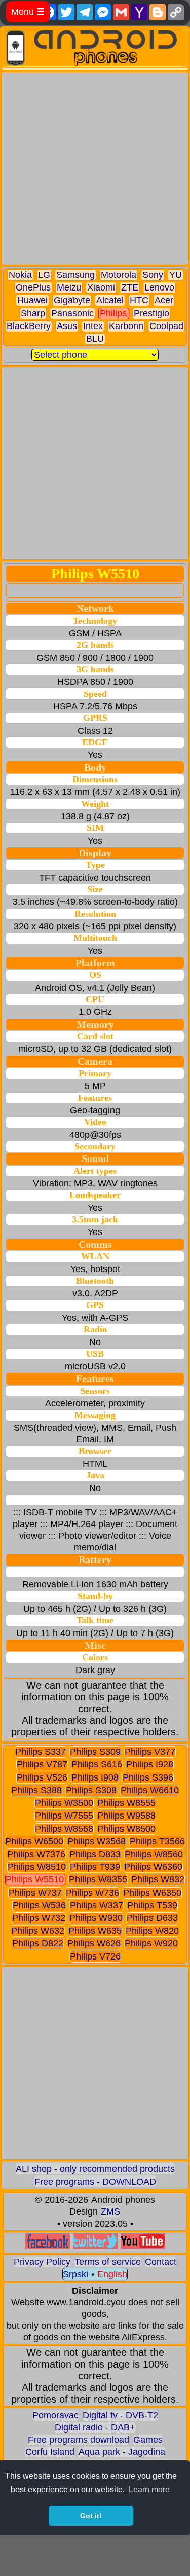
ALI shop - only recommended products (95, 2169)
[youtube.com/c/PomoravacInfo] (143, 2246)
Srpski (75, 2274)
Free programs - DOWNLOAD (95, 2182)
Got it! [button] (91, 2516)
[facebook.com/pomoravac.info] (48, 2246)
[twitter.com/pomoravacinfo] (95, 2246)
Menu (28, 12)
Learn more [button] (149, 2490)
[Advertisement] (95, 169)
